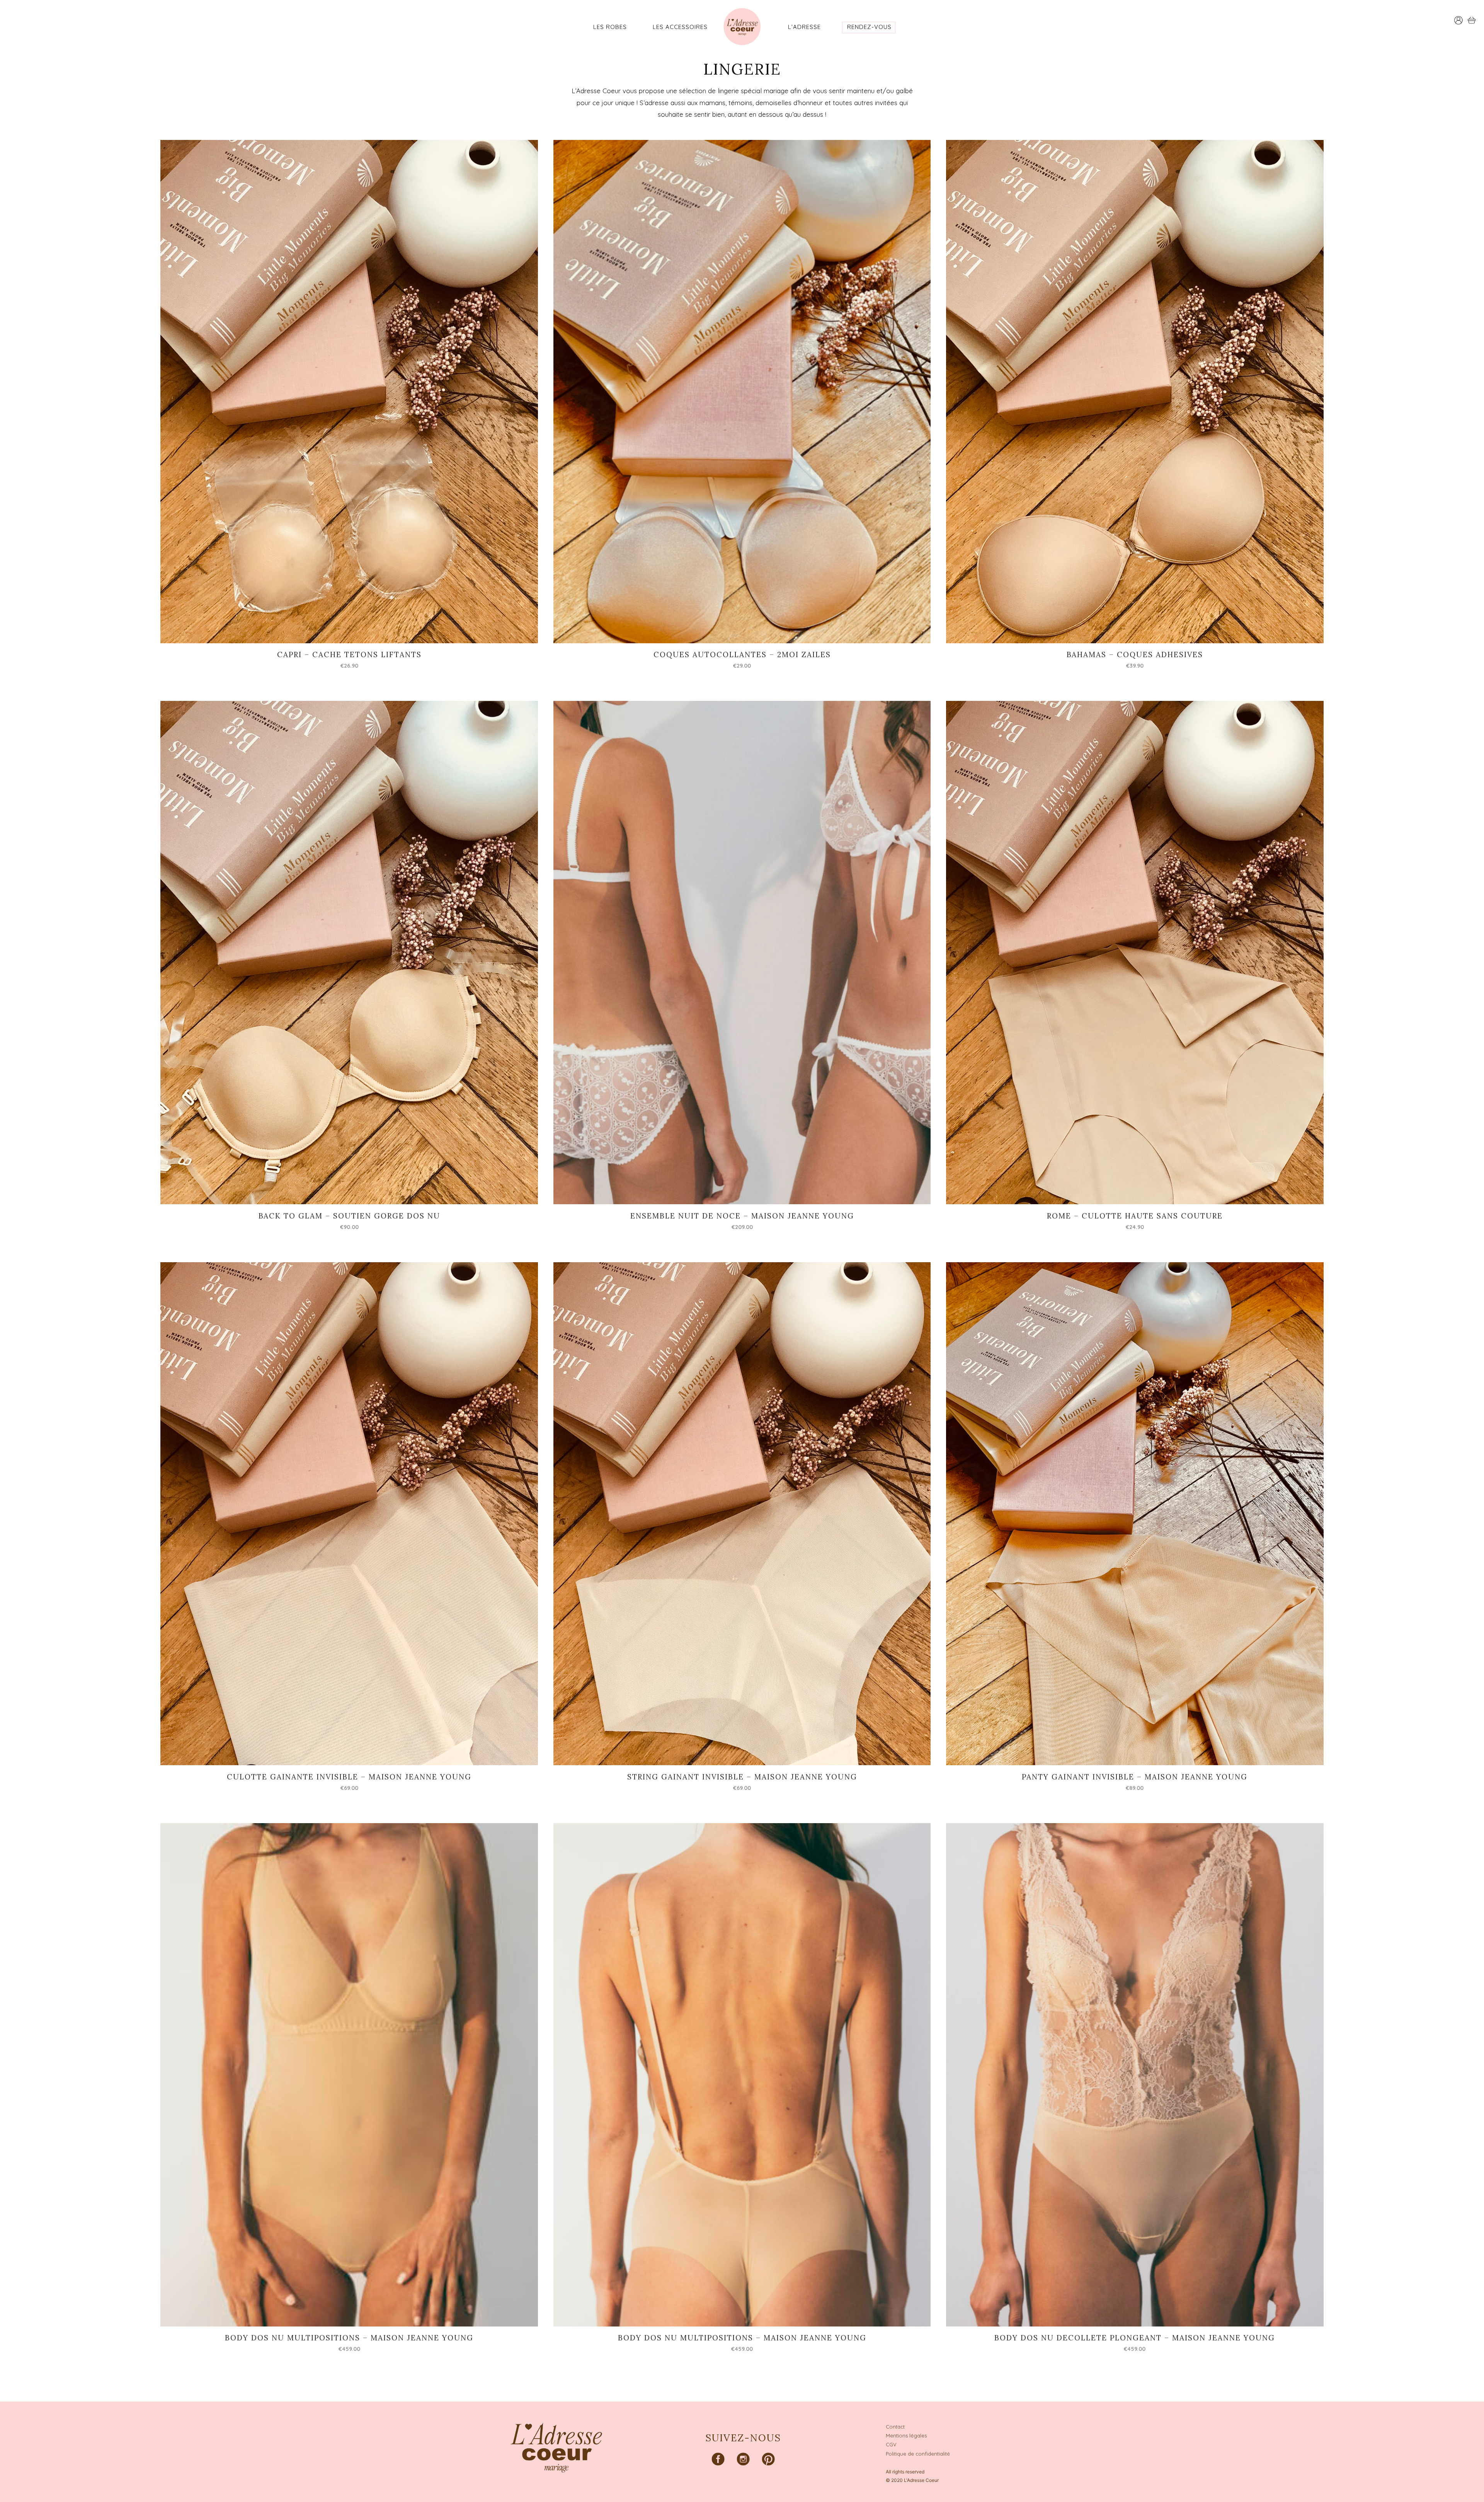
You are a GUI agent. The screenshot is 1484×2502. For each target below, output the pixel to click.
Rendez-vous (869, 27)
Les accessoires (680, 27)
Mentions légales (906, 2436)
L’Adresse (804, 27)
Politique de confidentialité (918, 2454)
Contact (895, 2427)
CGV (891, 2444)
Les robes (610, 27)
